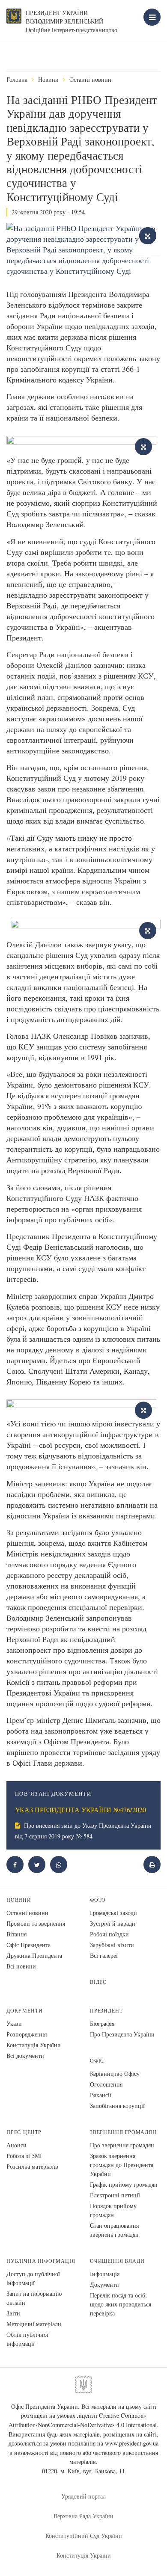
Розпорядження (27, 2034)
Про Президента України (122, 2034)
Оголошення (106, 2084)
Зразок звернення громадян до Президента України (122, 2165)
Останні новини (90, 79)
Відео (98, 1982)
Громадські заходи (113, 1913)
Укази (14, 2023)
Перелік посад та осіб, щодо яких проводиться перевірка (121, 2304)
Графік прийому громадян (124, 2184)
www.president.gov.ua (132, 2443)
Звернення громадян (123, 2132)
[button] (37, 1865)
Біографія (102, 2023)
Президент (106, 2011)
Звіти (13, 2313)
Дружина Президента (34, 1955)
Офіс (97, 2061)
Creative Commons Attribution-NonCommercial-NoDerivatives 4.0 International (83, 2420)
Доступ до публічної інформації (33, 2278)
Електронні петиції (115, 2195)
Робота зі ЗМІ (24, 2156)
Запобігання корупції (117, 2106)
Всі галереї (104, 1955)
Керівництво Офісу (115, 2074)
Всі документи (25, 2056)
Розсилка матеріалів (32, 2166)
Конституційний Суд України (84, 2536)
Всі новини (21, 1966)
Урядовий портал (83, 2496)
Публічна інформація (41, 2261)
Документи (24, 2011)
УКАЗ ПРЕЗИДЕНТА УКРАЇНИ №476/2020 (81, 1810)
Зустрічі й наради (113, 1923)
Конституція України (34, 2045)
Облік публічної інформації (27, 2339)
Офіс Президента (28, 1945)
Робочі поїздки (109, 1934)
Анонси (16, 2145)
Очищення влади (117, 2261)
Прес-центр (24, 2132)
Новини (48, 79)
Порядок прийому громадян (113, 2210)
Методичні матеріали (34, 2324)
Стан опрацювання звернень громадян (114, 2230)
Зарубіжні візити (112, 1945)
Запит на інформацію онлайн (34, 2298)
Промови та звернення (36, 1923)
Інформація (105, 2274)
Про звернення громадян (122, 2145)
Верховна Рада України (83, 2516)
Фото (98, 1900)
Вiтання (16, 1934)
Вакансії (101, 2095)
